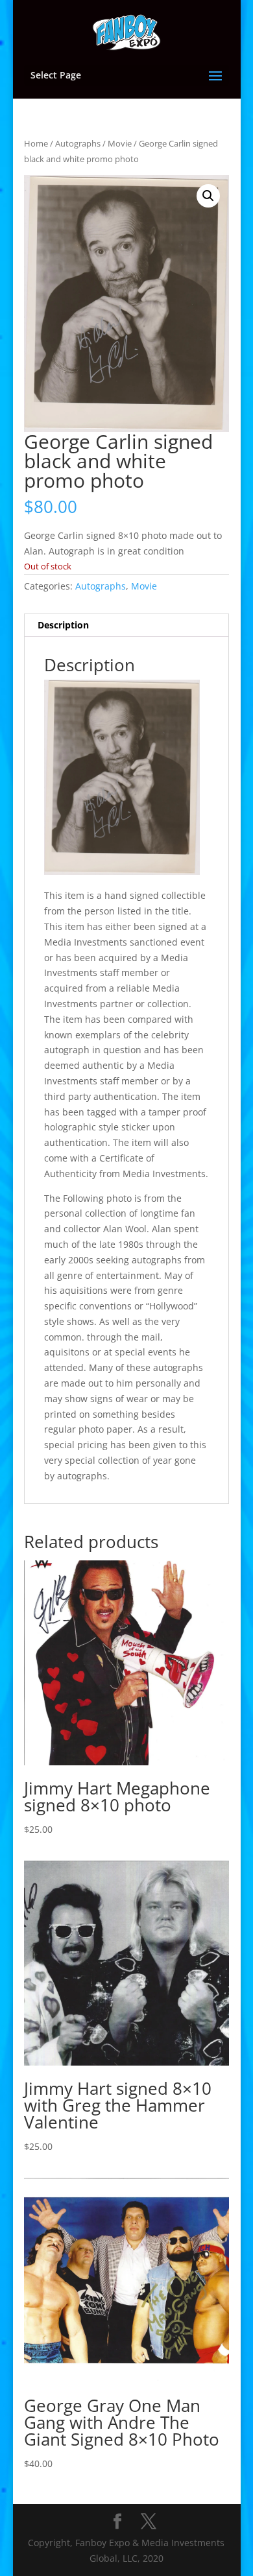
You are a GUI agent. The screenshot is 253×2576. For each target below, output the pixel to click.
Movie (120, 143)
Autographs (78, 143)
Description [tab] (63, 625)
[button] (208, 196)
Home (36, 143)
